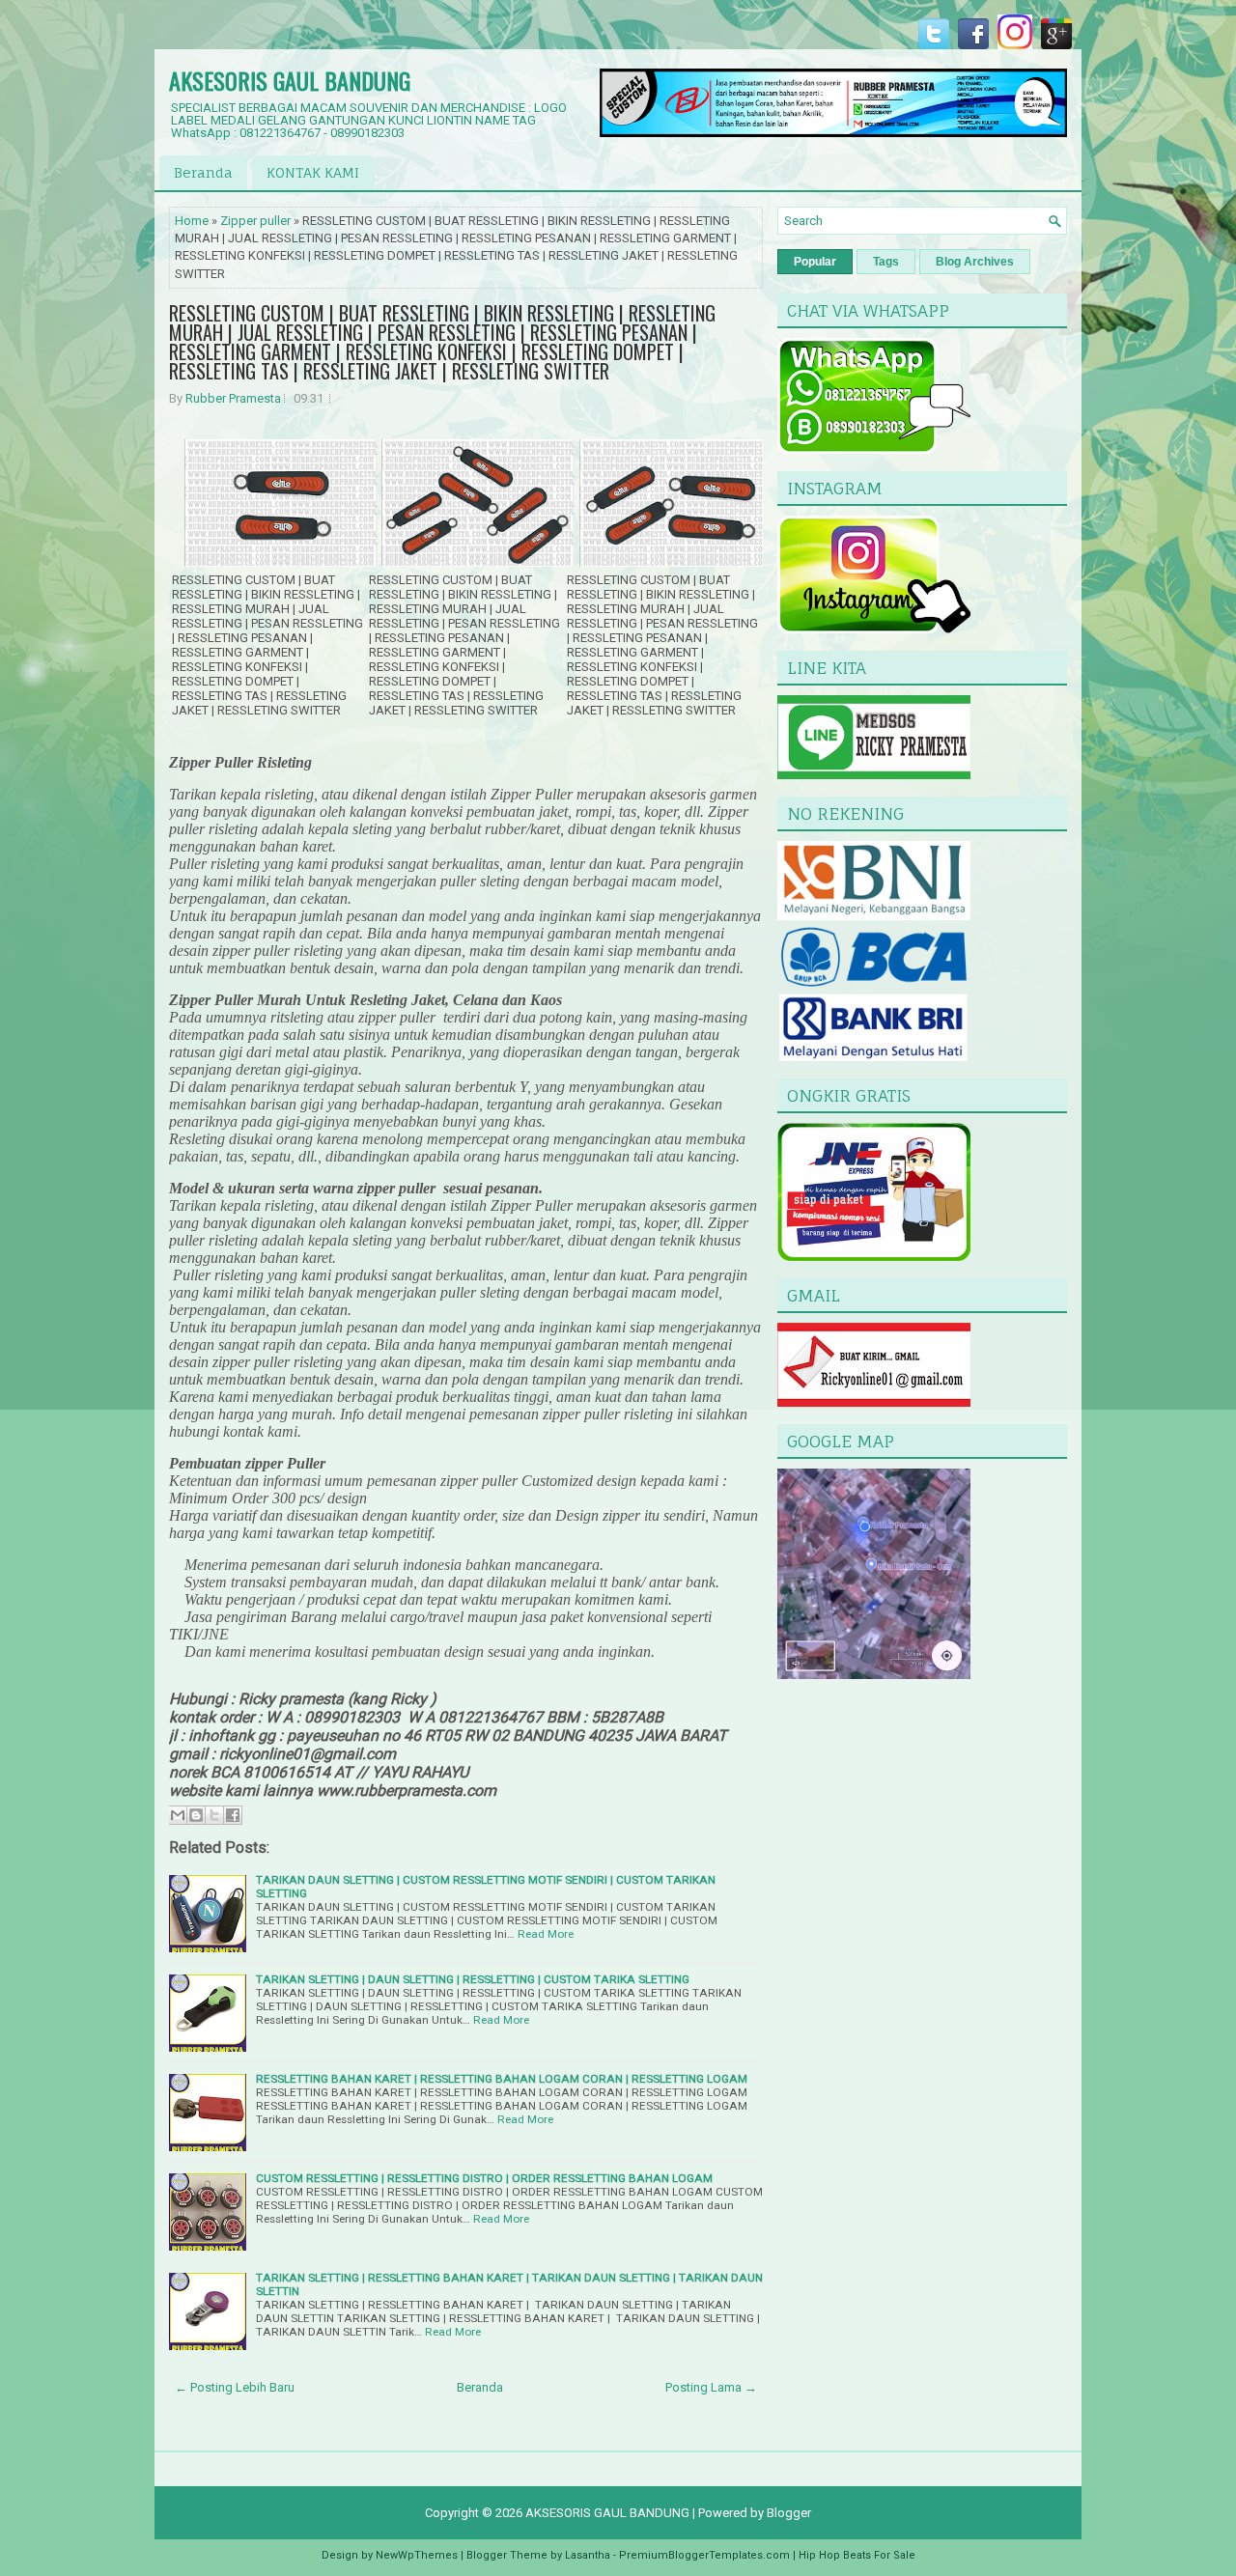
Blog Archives (975, 262)
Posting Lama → (711, 2387)
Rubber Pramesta (233, 398)
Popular (815, 262)
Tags (886, 262)
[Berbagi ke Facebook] (233, 1815)
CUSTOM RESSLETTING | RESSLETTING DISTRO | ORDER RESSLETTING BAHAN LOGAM (484, 2178)
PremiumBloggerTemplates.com (704, 2555)
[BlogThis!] (196, 1815)
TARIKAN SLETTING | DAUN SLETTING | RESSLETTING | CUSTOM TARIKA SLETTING (473, 1979)
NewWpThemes (417, 2555)
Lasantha (588, 2555)
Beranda (203, 172)
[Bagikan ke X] (214, 1815)
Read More (546, 1934)
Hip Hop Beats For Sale (857, 2555)
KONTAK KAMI (313, 172)
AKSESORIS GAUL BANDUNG (290, 80)
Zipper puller (255, 221)
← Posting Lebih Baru (235, 2387)
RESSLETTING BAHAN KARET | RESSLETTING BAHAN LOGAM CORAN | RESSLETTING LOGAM (502, 2079)
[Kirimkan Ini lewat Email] (178, 1815)
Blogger (789, 2513)
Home (192, 221)
